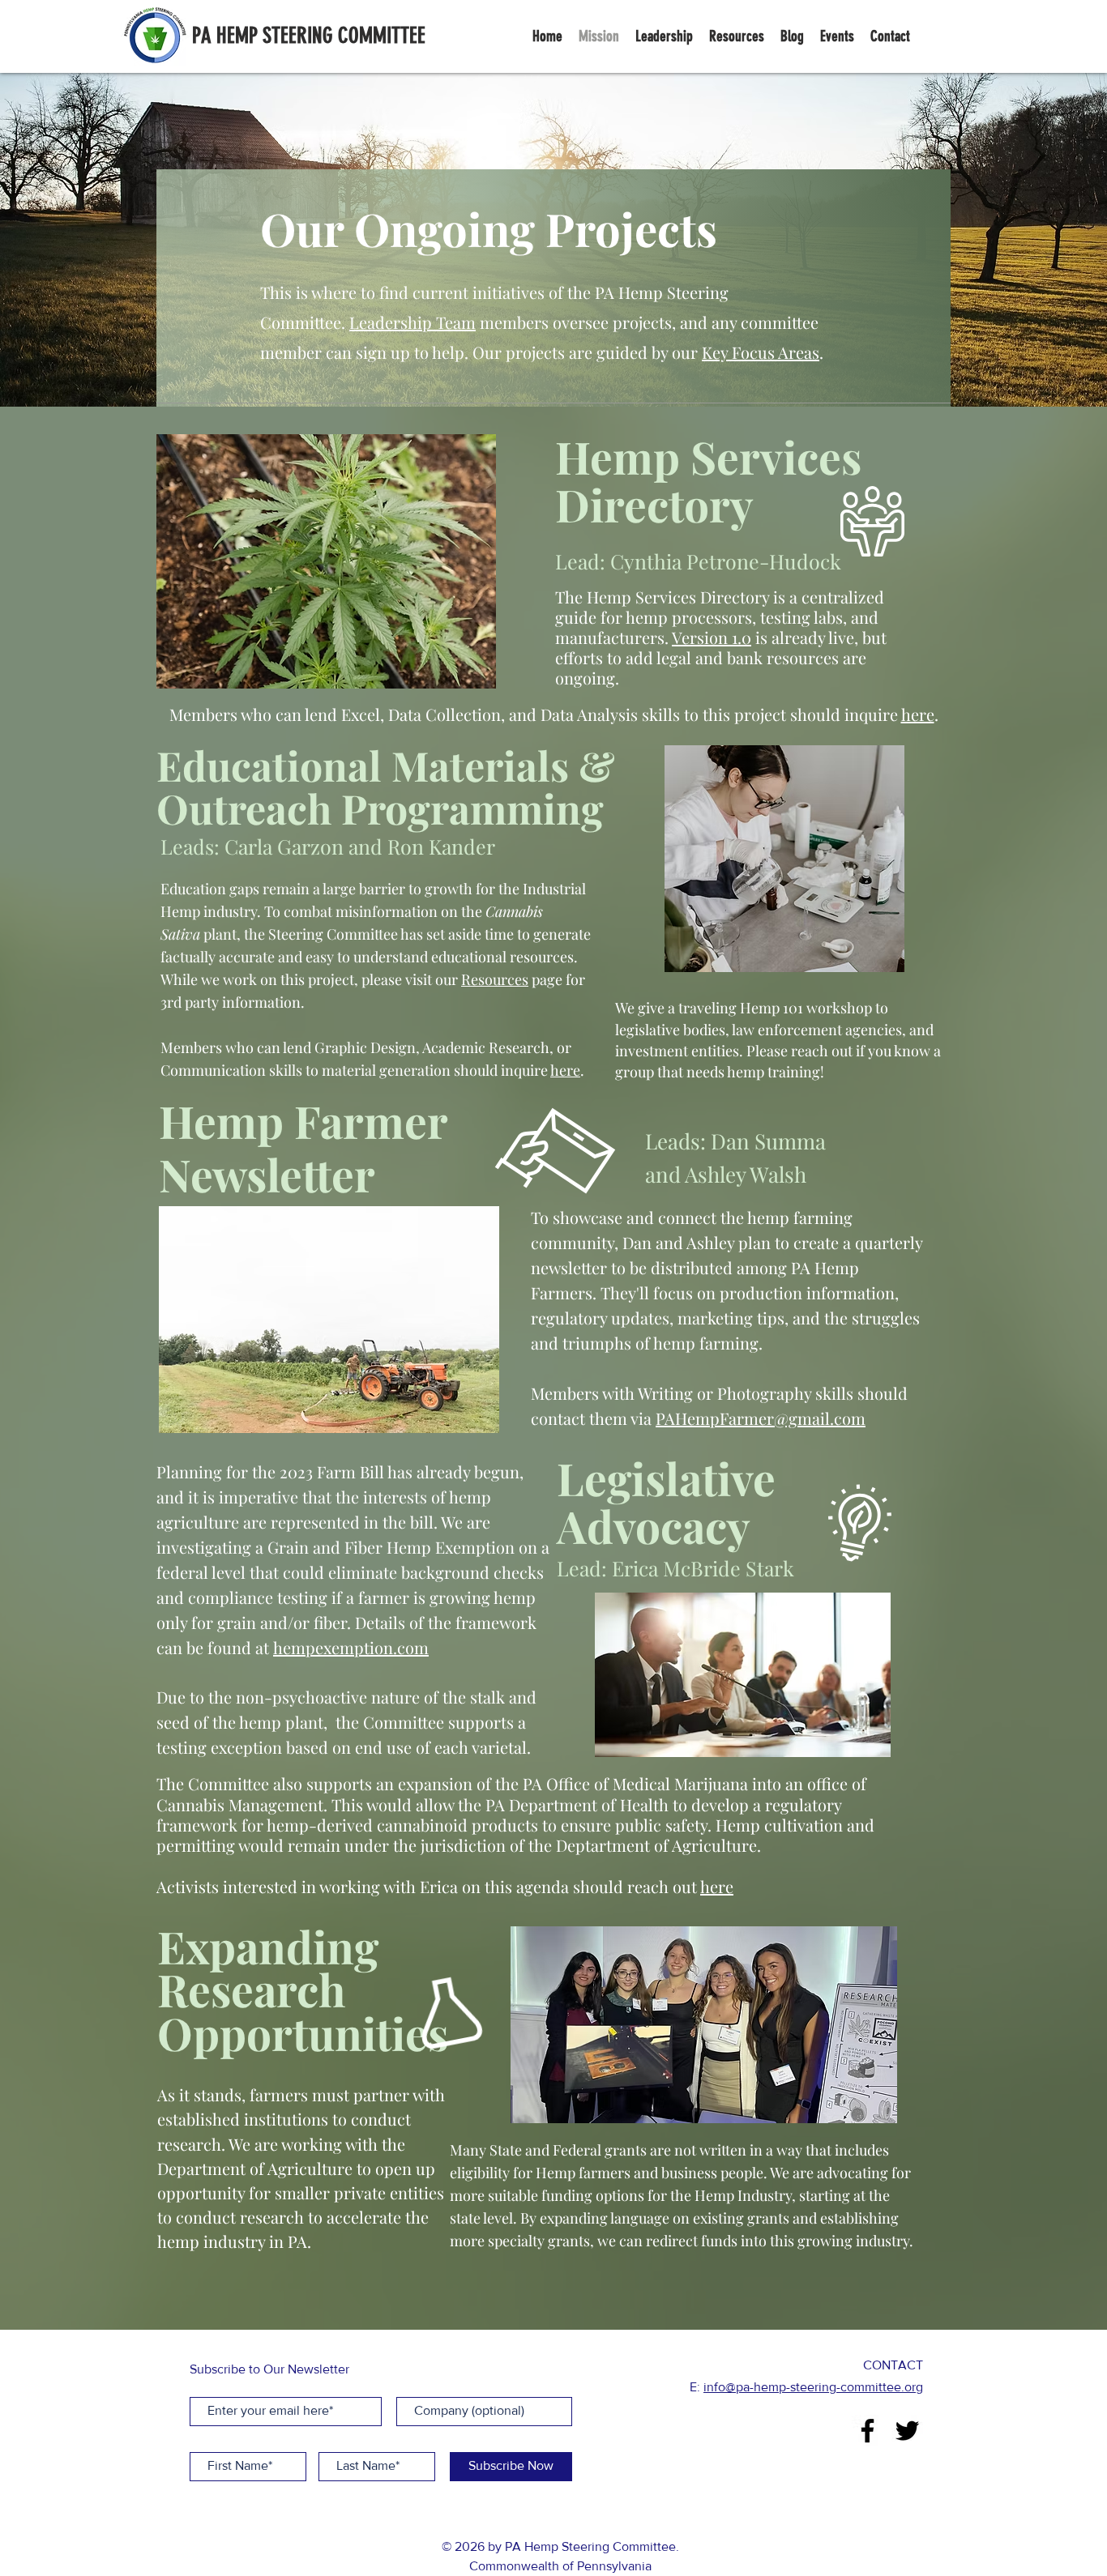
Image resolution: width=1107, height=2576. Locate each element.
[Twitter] (907, 2431)
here (918, 714)
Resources (495, 979)
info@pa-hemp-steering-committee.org (813, 2387)
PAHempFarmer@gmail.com (761, 1418)
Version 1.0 (712, 637)
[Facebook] (868, 2431)
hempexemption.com (351, 1647)
